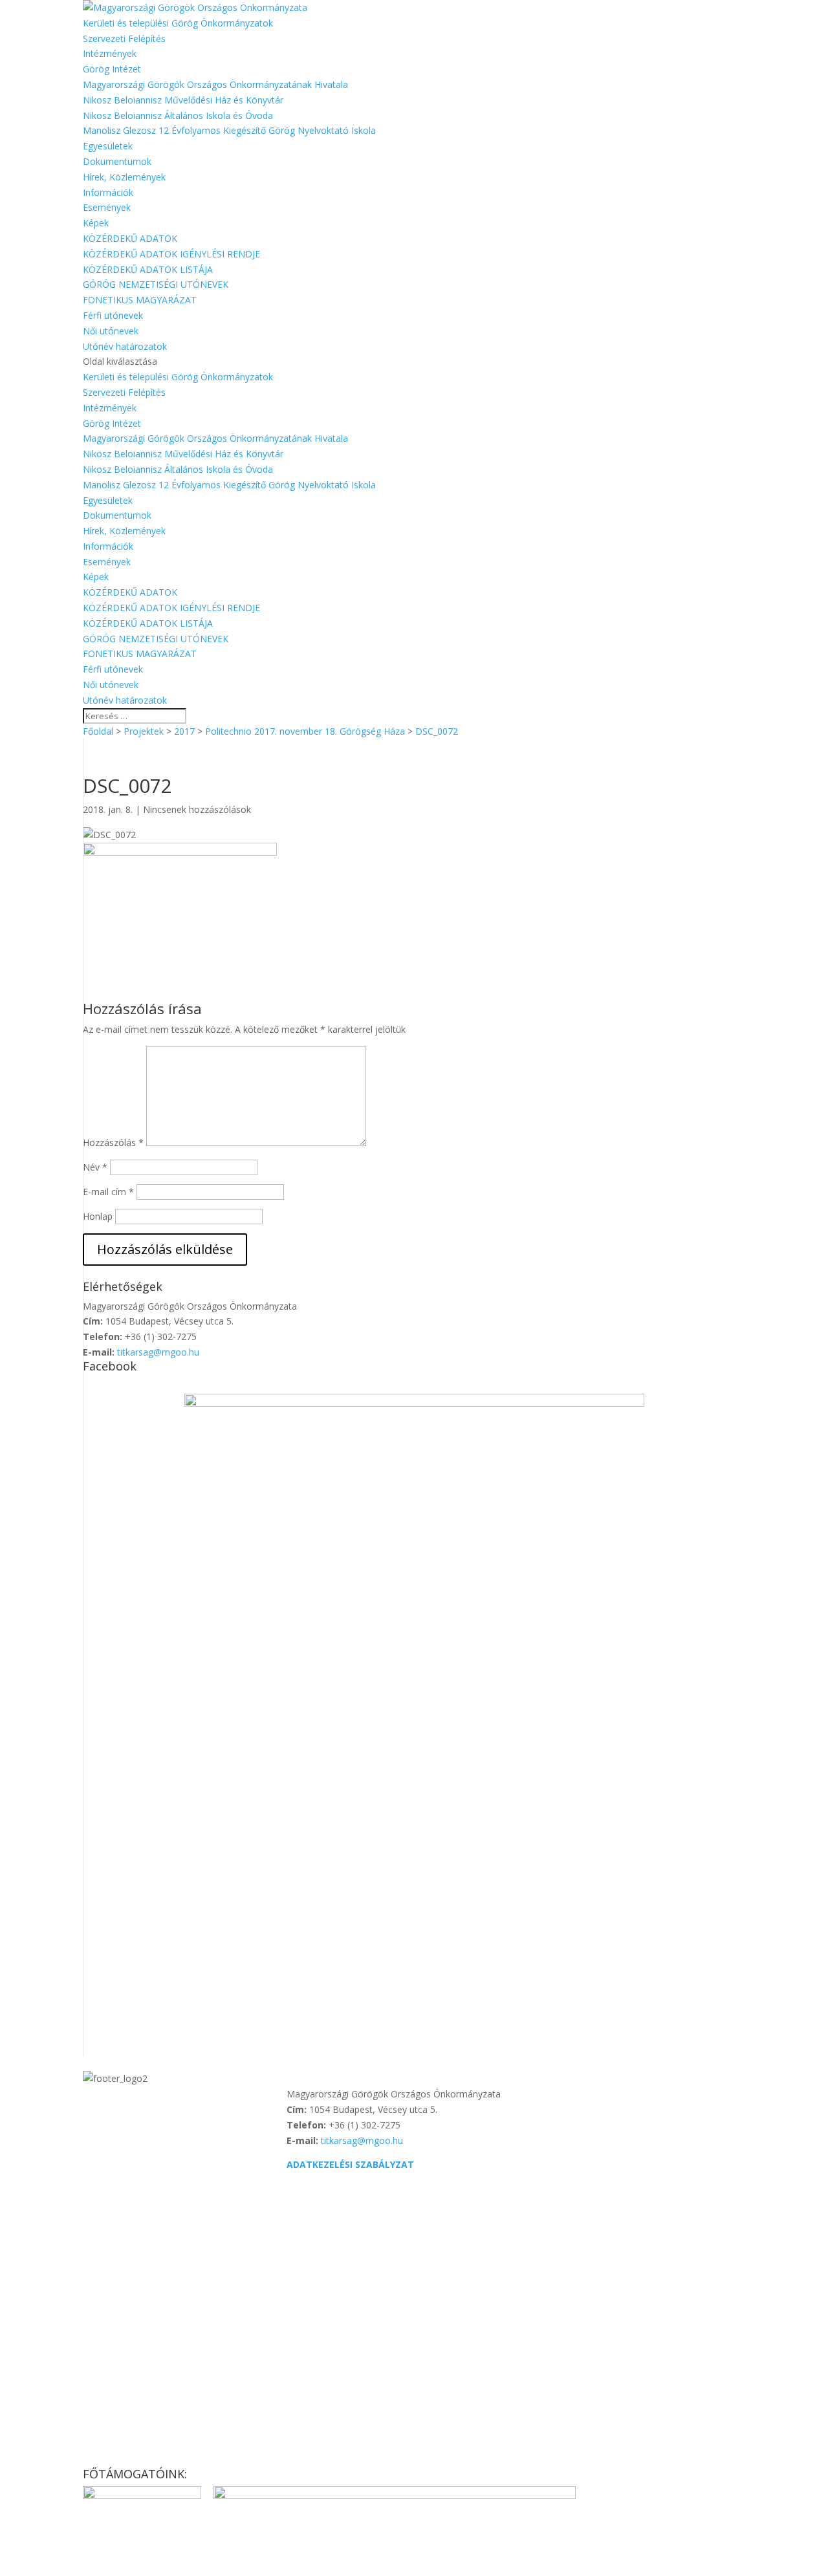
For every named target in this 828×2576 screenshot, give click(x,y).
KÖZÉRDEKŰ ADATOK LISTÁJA (148, 269)
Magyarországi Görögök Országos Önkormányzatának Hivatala (215, 84)
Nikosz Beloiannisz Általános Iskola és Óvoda (178, 115)
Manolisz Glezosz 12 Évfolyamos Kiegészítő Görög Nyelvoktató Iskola (229, 130)
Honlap (98, 1216)
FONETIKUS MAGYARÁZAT (140, 300)
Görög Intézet (112, 69)
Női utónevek (111, 331)
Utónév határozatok (125, 346)
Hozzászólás (113, 1142)
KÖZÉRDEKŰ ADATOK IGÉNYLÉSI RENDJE (171, 254)
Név (95, 1167)
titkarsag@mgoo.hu (158, 1352)
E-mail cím (108, 1192)
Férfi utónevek (113, 315)
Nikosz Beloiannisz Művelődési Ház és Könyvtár (183, 100)
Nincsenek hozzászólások (197, 809)
